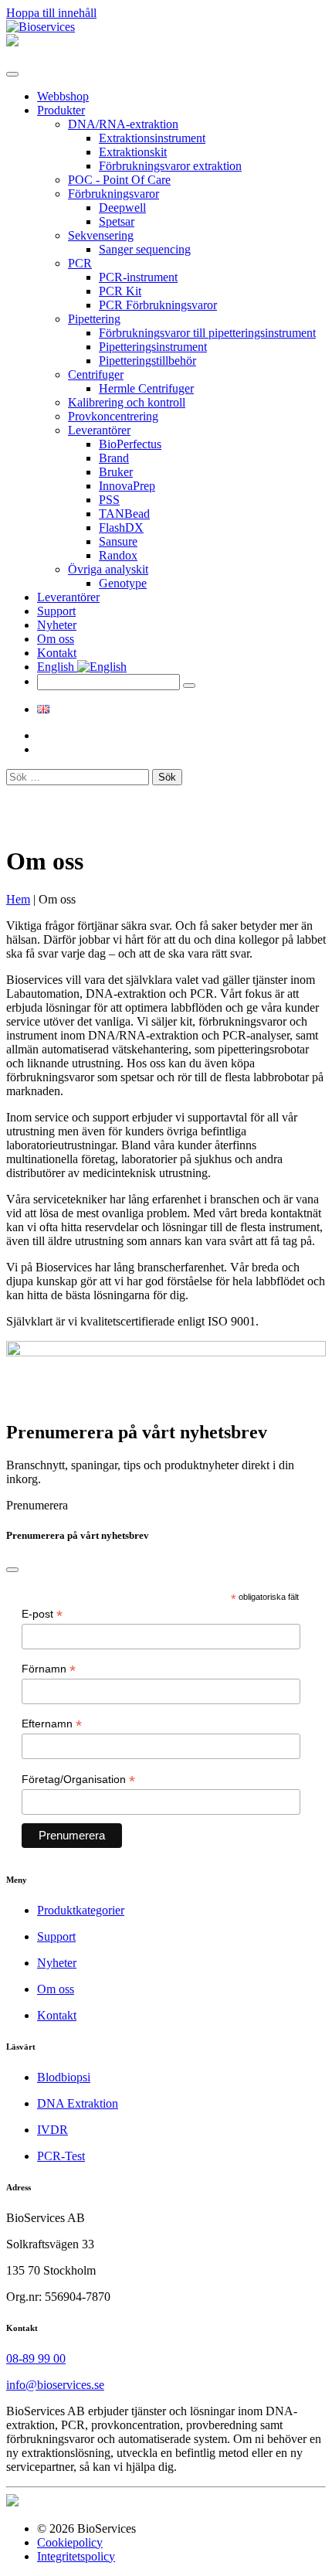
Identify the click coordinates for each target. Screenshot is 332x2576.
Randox (118, 555)
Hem (18, 899)
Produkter (61, 110)
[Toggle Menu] (12, 74)
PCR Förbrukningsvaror (158, 305)
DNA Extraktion (78, 2103)
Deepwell (122, 208)
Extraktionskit (133, 152)
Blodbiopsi (64, 2077)
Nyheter (57, 625)
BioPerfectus (130, 444)
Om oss (56, 639)
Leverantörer (99, 430)
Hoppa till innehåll (51, 13)
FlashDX (121, 527)
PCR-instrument (138, 277)
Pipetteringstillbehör (147, 361)
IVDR (53, 2130)
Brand (114, 458)
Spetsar (117, 221)
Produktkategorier (81, 1910)
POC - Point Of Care (119, 180)
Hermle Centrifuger (146, 388)
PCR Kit (120, 291)
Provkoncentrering (113, 416)
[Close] (12, 1570)
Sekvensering (101, 235)
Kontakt (57, 653)
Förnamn (49, 1669)
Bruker (116, 472)
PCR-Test (61, 2156)
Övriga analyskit (108, 569)
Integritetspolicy (76, 2556)
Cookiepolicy (70, 2542)
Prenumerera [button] (37, 1505)
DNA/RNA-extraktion (123, 124)
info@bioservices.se (55, 2385)
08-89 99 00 (36, 2358)
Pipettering (94, 319)
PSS (109, 500)
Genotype (123, 583)
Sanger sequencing (145, 249)
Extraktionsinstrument (152, 138)
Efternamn (52, 1724)
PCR (80, 263)
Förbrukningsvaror (113, 194)
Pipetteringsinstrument (153, 347)
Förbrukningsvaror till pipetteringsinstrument (207, 333)
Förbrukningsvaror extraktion (170, 166)
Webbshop (63, 96)
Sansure (118, 541)
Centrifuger (96, 374)
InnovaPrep (127, 486)
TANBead (124, 514)
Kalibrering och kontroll (127, 402)
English (57, 667)
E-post (42, 1614)
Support (56, 611)
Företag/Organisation (78, 1780)
